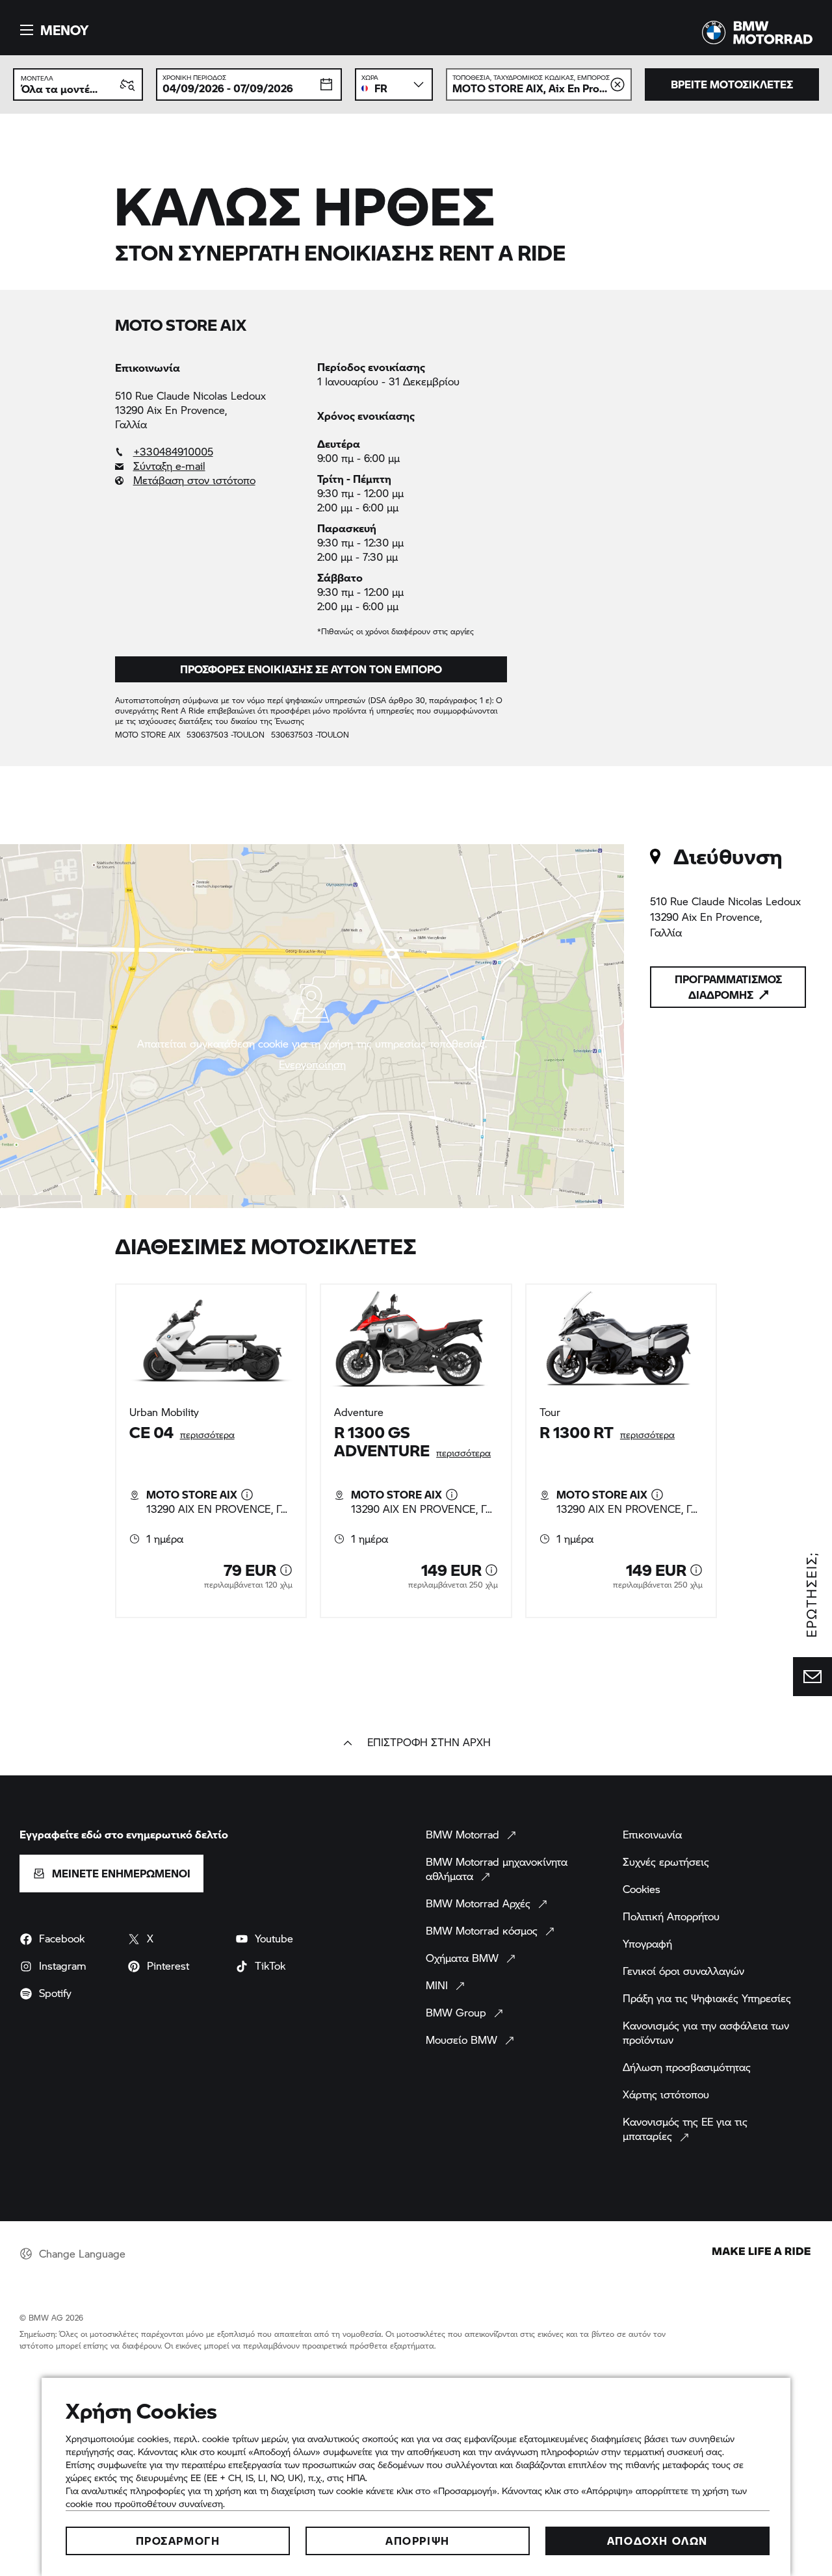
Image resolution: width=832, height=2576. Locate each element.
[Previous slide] (90, 1450)
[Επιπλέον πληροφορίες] (247, 1495)
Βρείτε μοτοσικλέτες (732, 84)
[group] (416, 1451)
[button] (52, 30)
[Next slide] (742, 1450)
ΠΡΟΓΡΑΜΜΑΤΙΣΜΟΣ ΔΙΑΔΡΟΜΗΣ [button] (728, 987)
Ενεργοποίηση (312, 1064)
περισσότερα (207, 1435)
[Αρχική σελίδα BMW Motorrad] (757, 32)
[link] (210, 452)
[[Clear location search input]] (617, 84)
